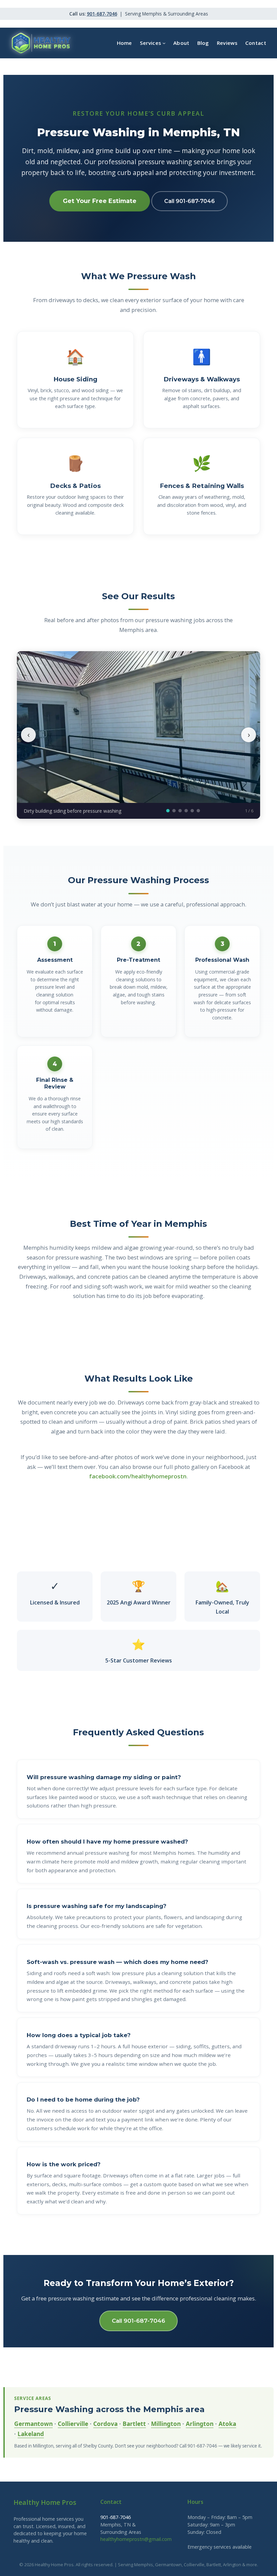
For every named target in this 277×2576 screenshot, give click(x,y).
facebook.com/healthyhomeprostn (138, 1476)
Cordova (105, 2424)
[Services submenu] (164, 43)
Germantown (33, 2424)
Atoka (227, 2424)
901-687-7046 (102, 14)
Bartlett (134, 2424)
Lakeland (31, 2434)
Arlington (200, 2424)
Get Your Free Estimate (100, 201)
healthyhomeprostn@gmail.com (136, 2539)
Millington (166, 2424)
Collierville (73, 2424)
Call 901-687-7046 (190, 201)
